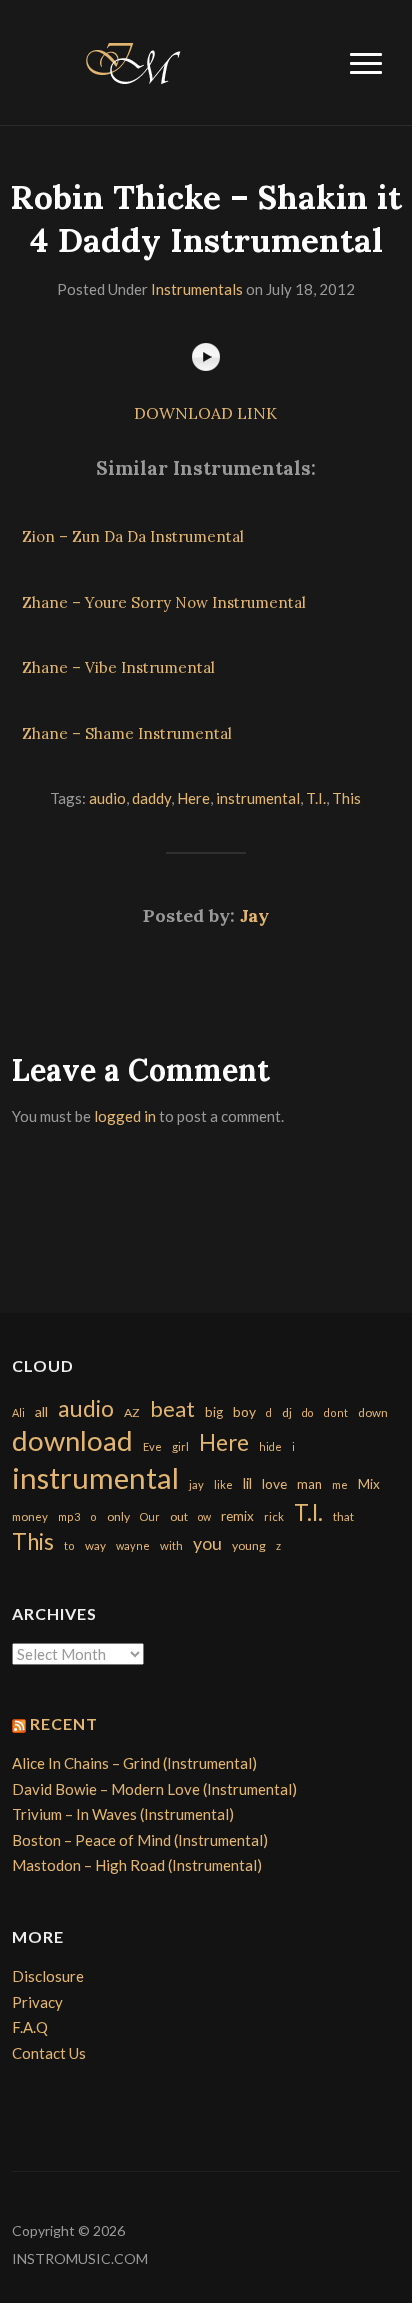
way (95, 1545)
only (118, 1516)
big (214, 1412)
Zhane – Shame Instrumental (127, 733)
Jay (254, 915)
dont (335, 1412)
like (223, 1484)
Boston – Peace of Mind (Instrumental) (140, 1840)
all (41, 1411)
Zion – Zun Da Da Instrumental (133, 536)
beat (172, 1409)
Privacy (37, 2002)
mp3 (69, 1516)
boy (244, 1411)
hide (270, 1446)
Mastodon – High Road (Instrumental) (137, 1865)
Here (193, 798)
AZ (132, 1412)
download (72, 1440)
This (346, 798)
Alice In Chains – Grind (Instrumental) (134, 1763)
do (307, 1412)
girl (180, 1446)
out (179, 1516)
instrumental (258, 798)
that (343, 1516)
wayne (133, 1545)
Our (150, 1516)
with (171, 1545)
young (249, 1545)
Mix (369, 1484)
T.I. (316, 798)
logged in (125, 1116)
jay (196, 1484)
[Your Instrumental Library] (130, 60)
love (274, 1483)
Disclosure (48, 1976)
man (309, 1484)
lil (247, 1483)
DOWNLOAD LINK (205, 413)
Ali (18, 1412)
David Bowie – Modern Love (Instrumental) (154, 1789)
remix (237, 1516)
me (340, 1484)
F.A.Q (30, 2027)
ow (204, 1516)
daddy (151, 798)
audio (107, 798)
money (30, 1516)
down (373, 1412)
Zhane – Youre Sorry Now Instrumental (164, 602)
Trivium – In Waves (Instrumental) (123, 1814)
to (69, 1545)
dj (287, 1412)
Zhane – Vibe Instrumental (118, 667)
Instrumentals (197, 289)
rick (274, 1516)
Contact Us (49, 2053)
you (207, 1543)
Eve (152, 1446)
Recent (64, 1723)
